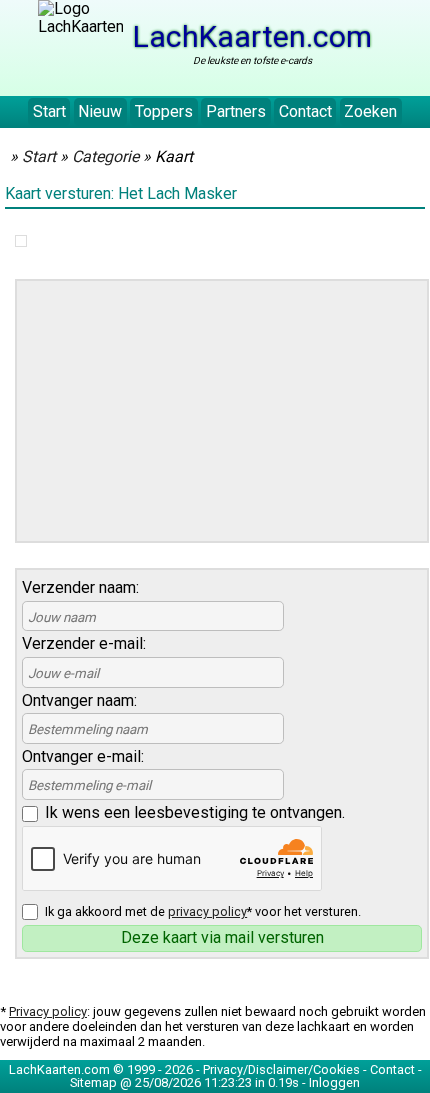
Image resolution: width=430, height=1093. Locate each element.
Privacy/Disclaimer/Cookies (281, 1069)
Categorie (105, 156)
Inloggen (334, 1082)
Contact (305, 111)
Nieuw (100, 111)
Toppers (164, 111)
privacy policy (207, 911)
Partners (236, 111)
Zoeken (370, 111)
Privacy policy (48, 1011)
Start (49, 111)
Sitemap (93, 1082)
